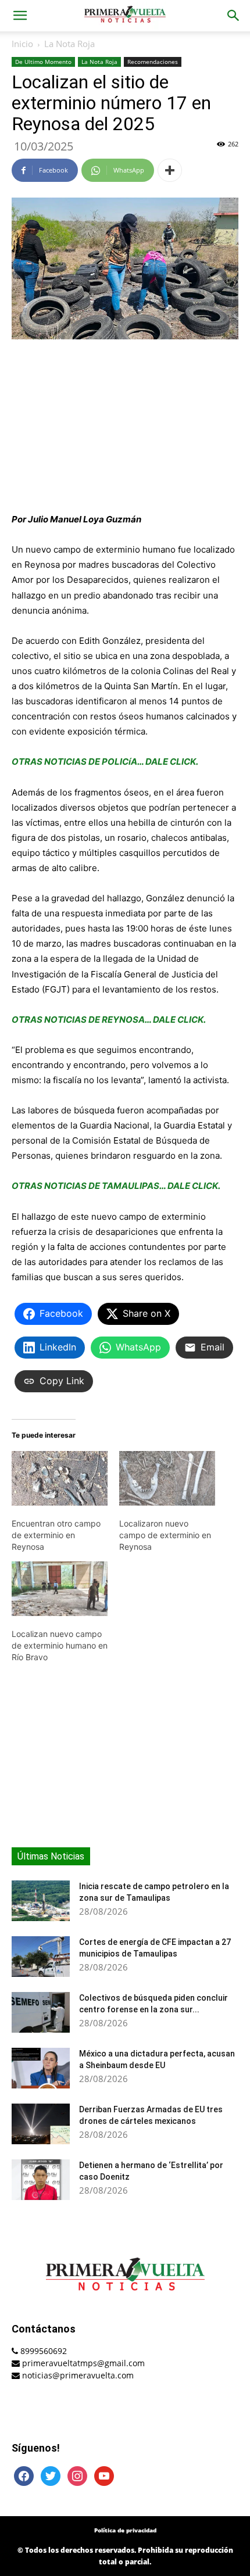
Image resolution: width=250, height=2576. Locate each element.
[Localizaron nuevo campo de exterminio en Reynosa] (167, 1478)
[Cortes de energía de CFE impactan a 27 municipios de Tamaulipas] (41, 1957)
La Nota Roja (69, 44)
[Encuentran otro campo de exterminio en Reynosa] (60, 1478)
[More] (170, 170)
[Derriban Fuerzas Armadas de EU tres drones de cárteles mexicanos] (41, 2124)
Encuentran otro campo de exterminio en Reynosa (56, 1535)
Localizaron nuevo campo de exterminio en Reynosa (165, 1535)
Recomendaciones (153, 62)
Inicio (22, 44)
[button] (20, 16)
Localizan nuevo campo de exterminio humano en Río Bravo (60, 1645)
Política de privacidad (125, 2530)
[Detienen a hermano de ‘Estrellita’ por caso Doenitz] (41, 2180)
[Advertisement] (125, 427)
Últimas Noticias (51, 1856)
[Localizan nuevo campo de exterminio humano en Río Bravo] (60, 1589)
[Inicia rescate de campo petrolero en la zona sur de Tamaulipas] (41, 1901)
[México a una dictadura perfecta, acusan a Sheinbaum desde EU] (41, 2068)
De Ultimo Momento (43, 62)
